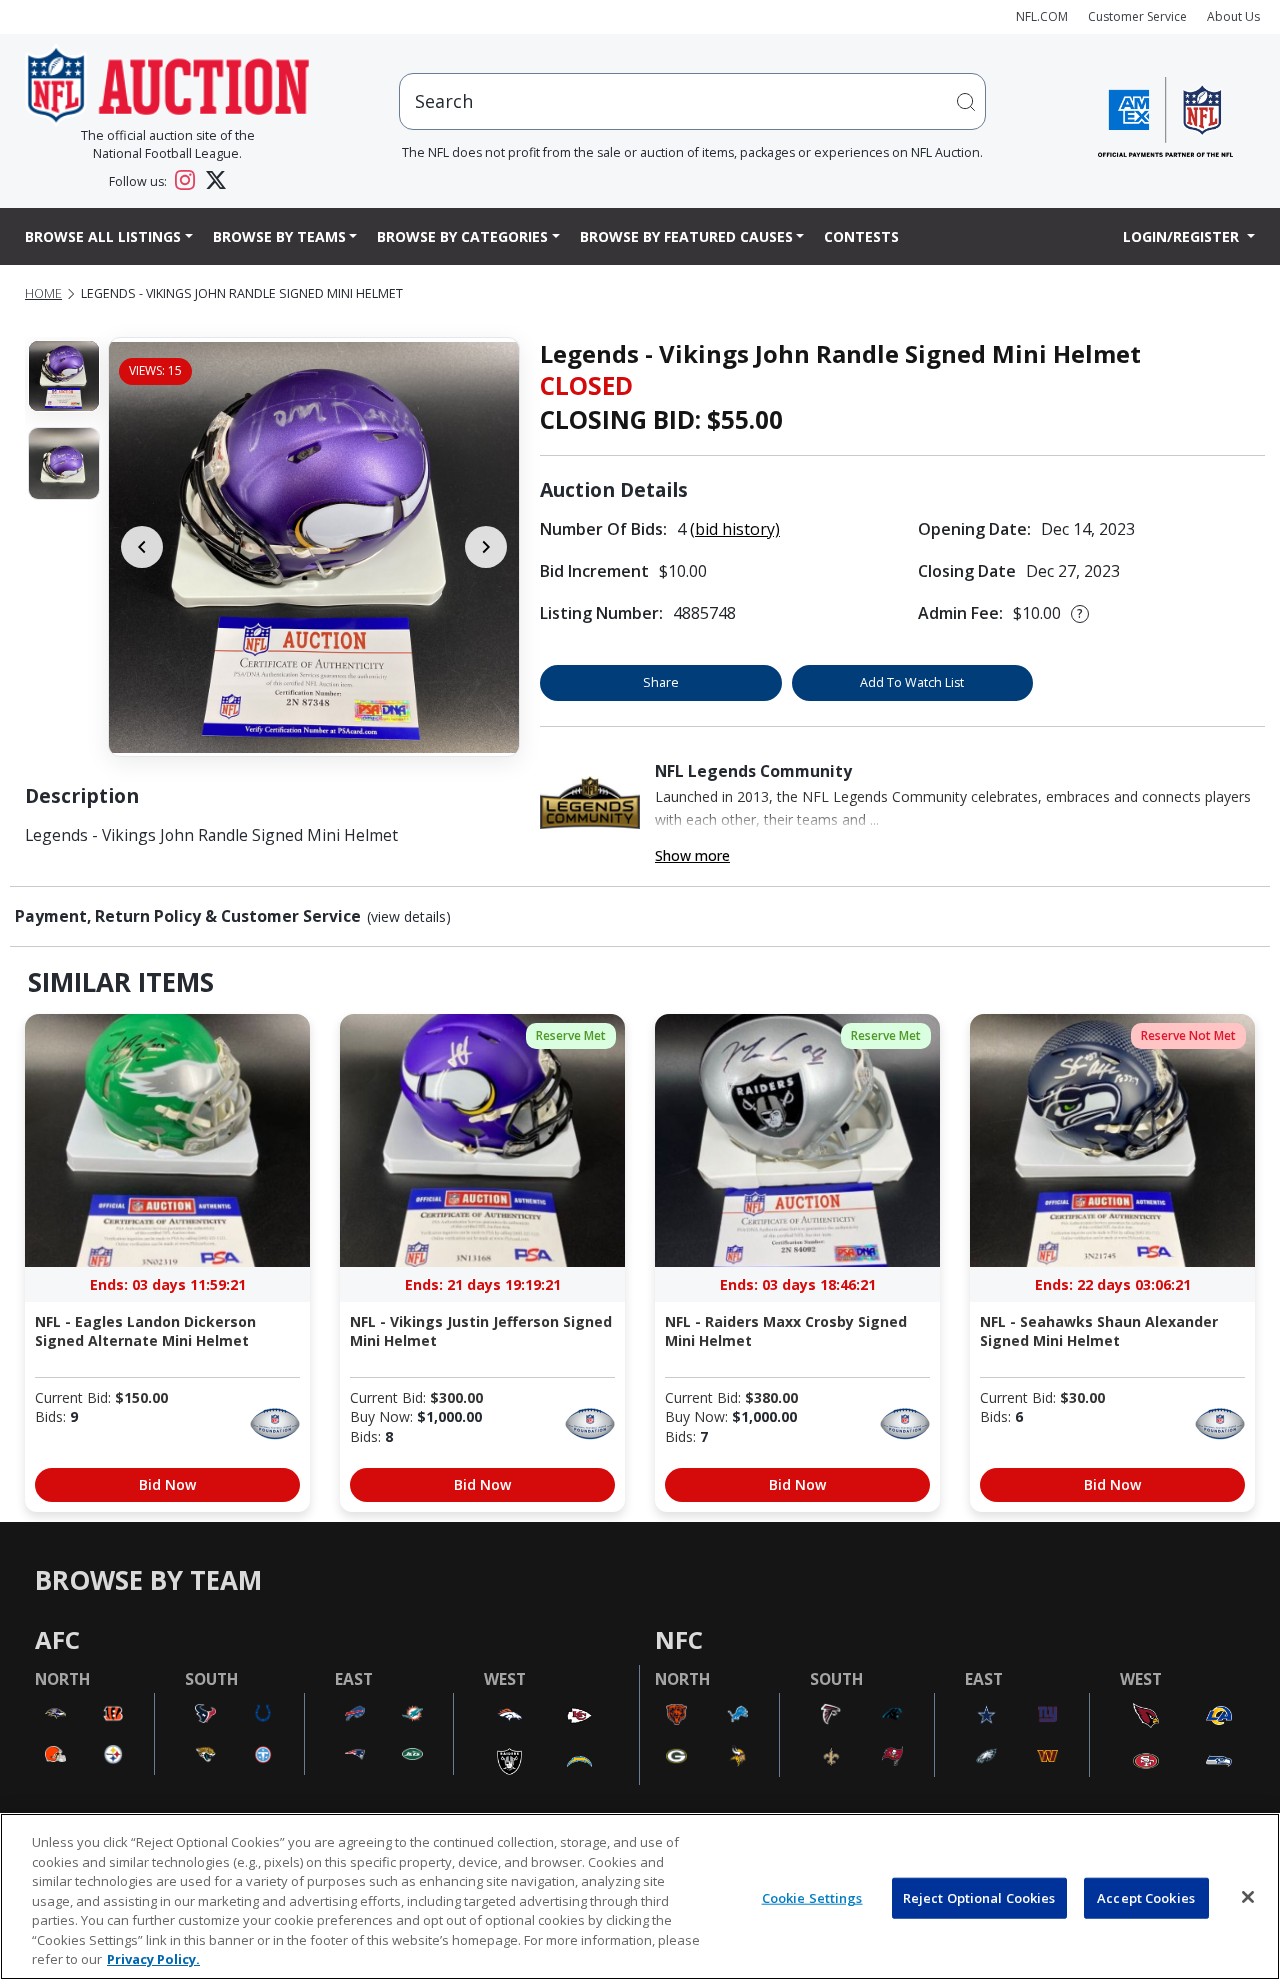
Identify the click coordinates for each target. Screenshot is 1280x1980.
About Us (1233, 16)
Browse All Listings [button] (103, 236)
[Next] (486, 547)
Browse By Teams (279, 236)
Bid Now (167, 1484)
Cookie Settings (812, 1897)
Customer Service (1137, 16)
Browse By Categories (462, 236)
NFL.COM (1042, 16)
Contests (861, 236)
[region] (640, 1896)
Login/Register (1183, 236)
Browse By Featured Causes (686, 236)
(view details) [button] (409, 917)
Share (661, 682)
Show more (692, 855)
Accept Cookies (1146, 1897)
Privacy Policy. (153, 1959)
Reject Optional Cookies (979, 1897)
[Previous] (142, 547)
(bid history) (735, 529)
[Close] (1248, 1897)
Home (43, 293)
